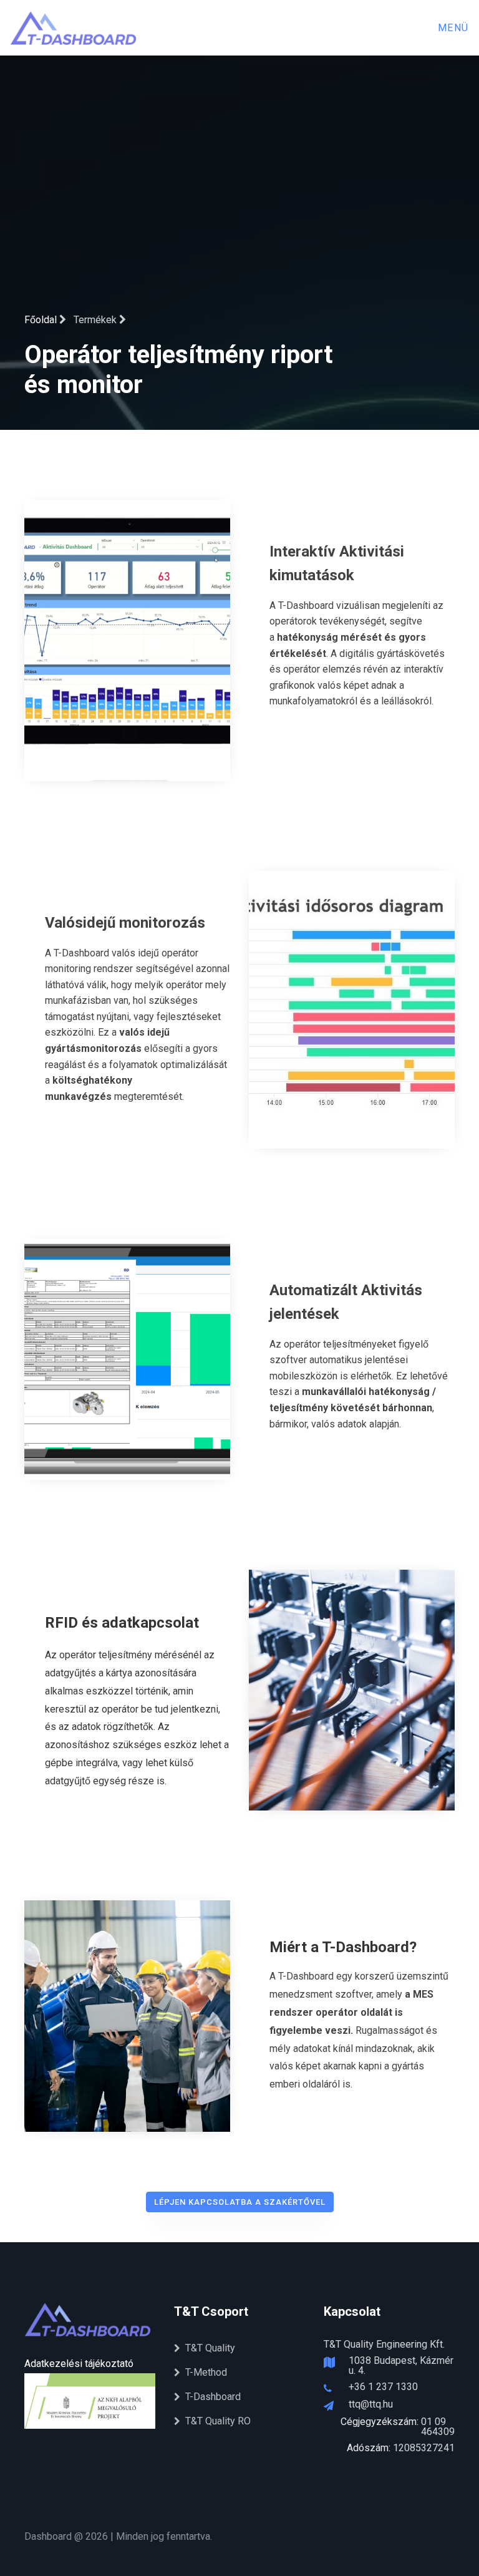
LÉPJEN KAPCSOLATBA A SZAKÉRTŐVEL (240, 2202)
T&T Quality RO (218, 2421)
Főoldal (42, 320)
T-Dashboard (213, 2397)
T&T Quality (210, 2348)
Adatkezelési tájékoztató (79, 2364)
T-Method (206, 2372)
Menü (453, 28)
